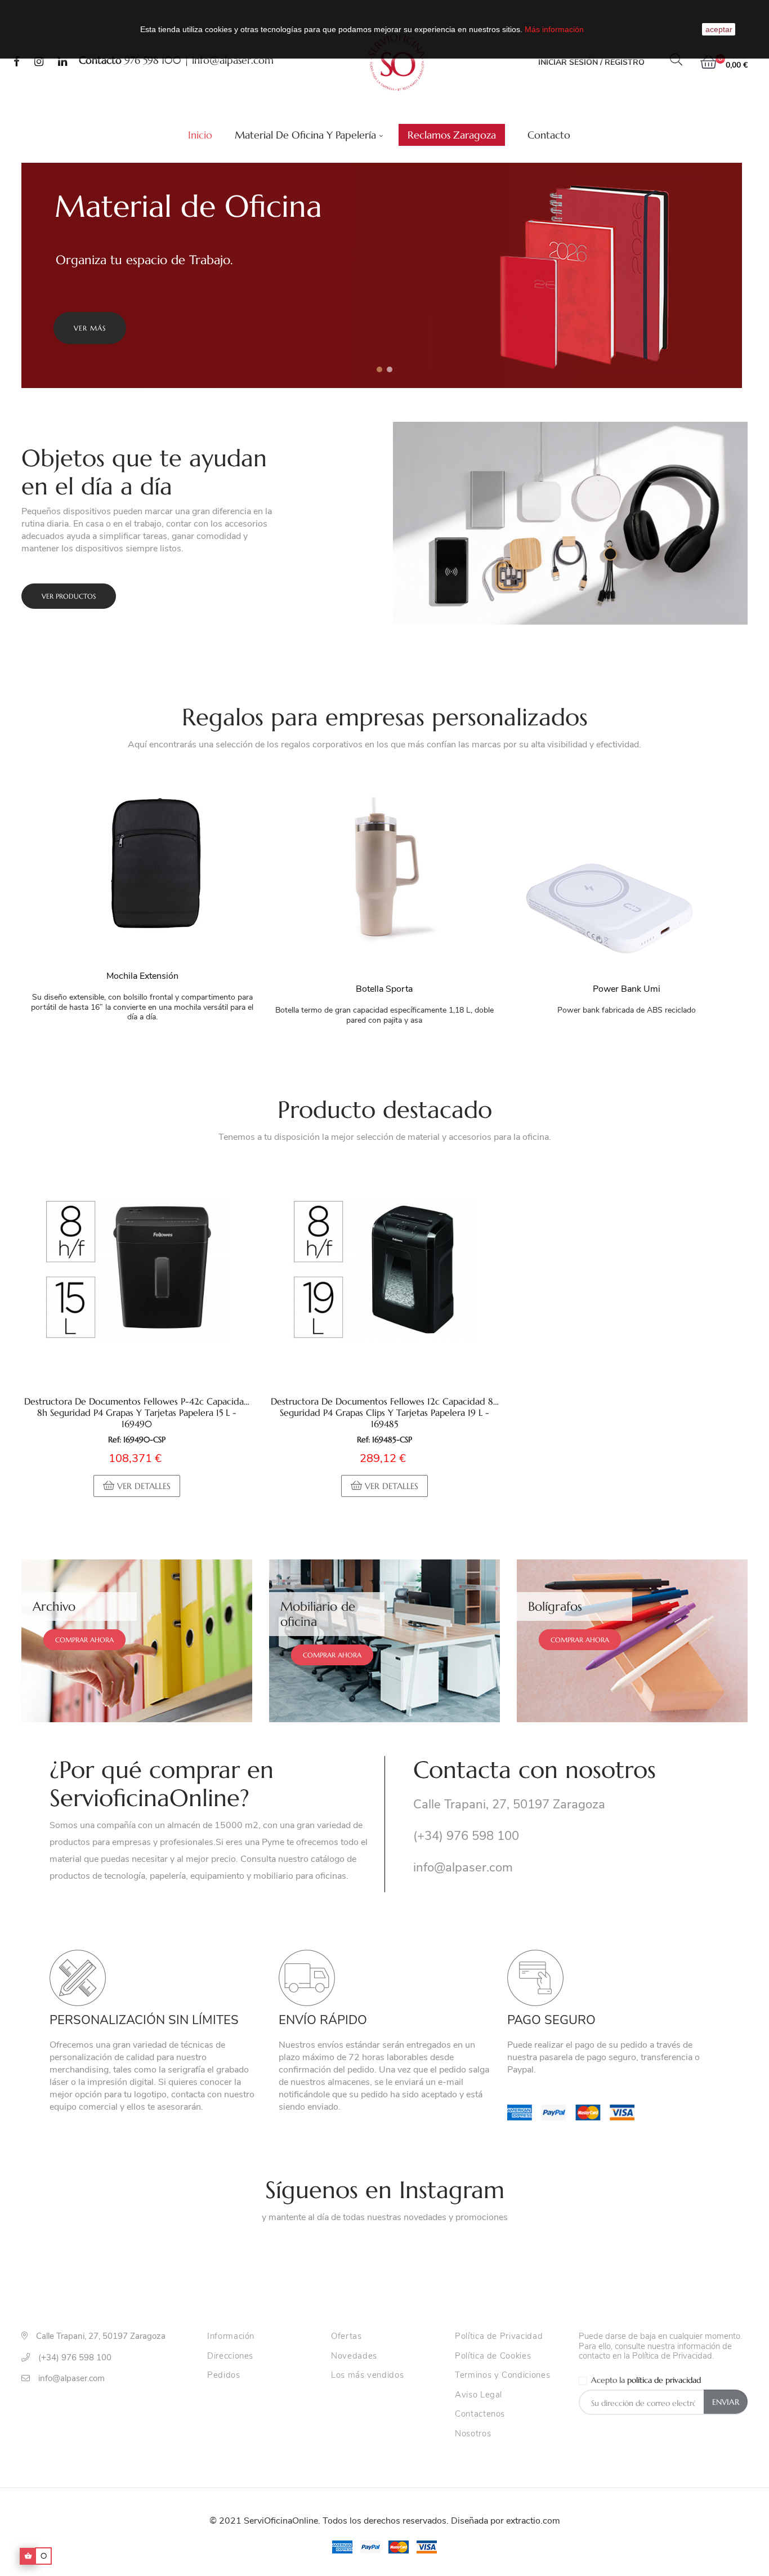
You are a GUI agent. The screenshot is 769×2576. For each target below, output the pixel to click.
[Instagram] (39, 63)
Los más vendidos (367, 2376)
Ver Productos (69, 596)
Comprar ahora (84, 1640)
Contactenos (480, 2414)
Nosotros (473, 2434)
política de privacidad (664, 2380)
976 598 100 (153, 60)
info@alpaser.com (233, 60)
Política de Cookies (493, 2356)
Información (231, 2337)
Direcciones (230, 2356)
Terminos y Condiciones (502, 2376)
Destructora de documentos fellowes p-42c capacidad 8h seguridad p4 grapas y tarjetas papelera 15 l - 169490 (137, 1412)
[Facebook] (17, 63)
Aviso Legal (479, 2395)
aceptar (719, 29)
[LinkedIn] (62, 63)
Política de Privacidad (499, 2337)
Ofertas (347, 2337)
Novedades (354, 2356)
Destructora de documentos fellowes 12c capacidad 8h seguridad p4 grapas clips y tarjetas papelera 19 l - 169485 (384, 1412)
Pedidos (224, 2376)
